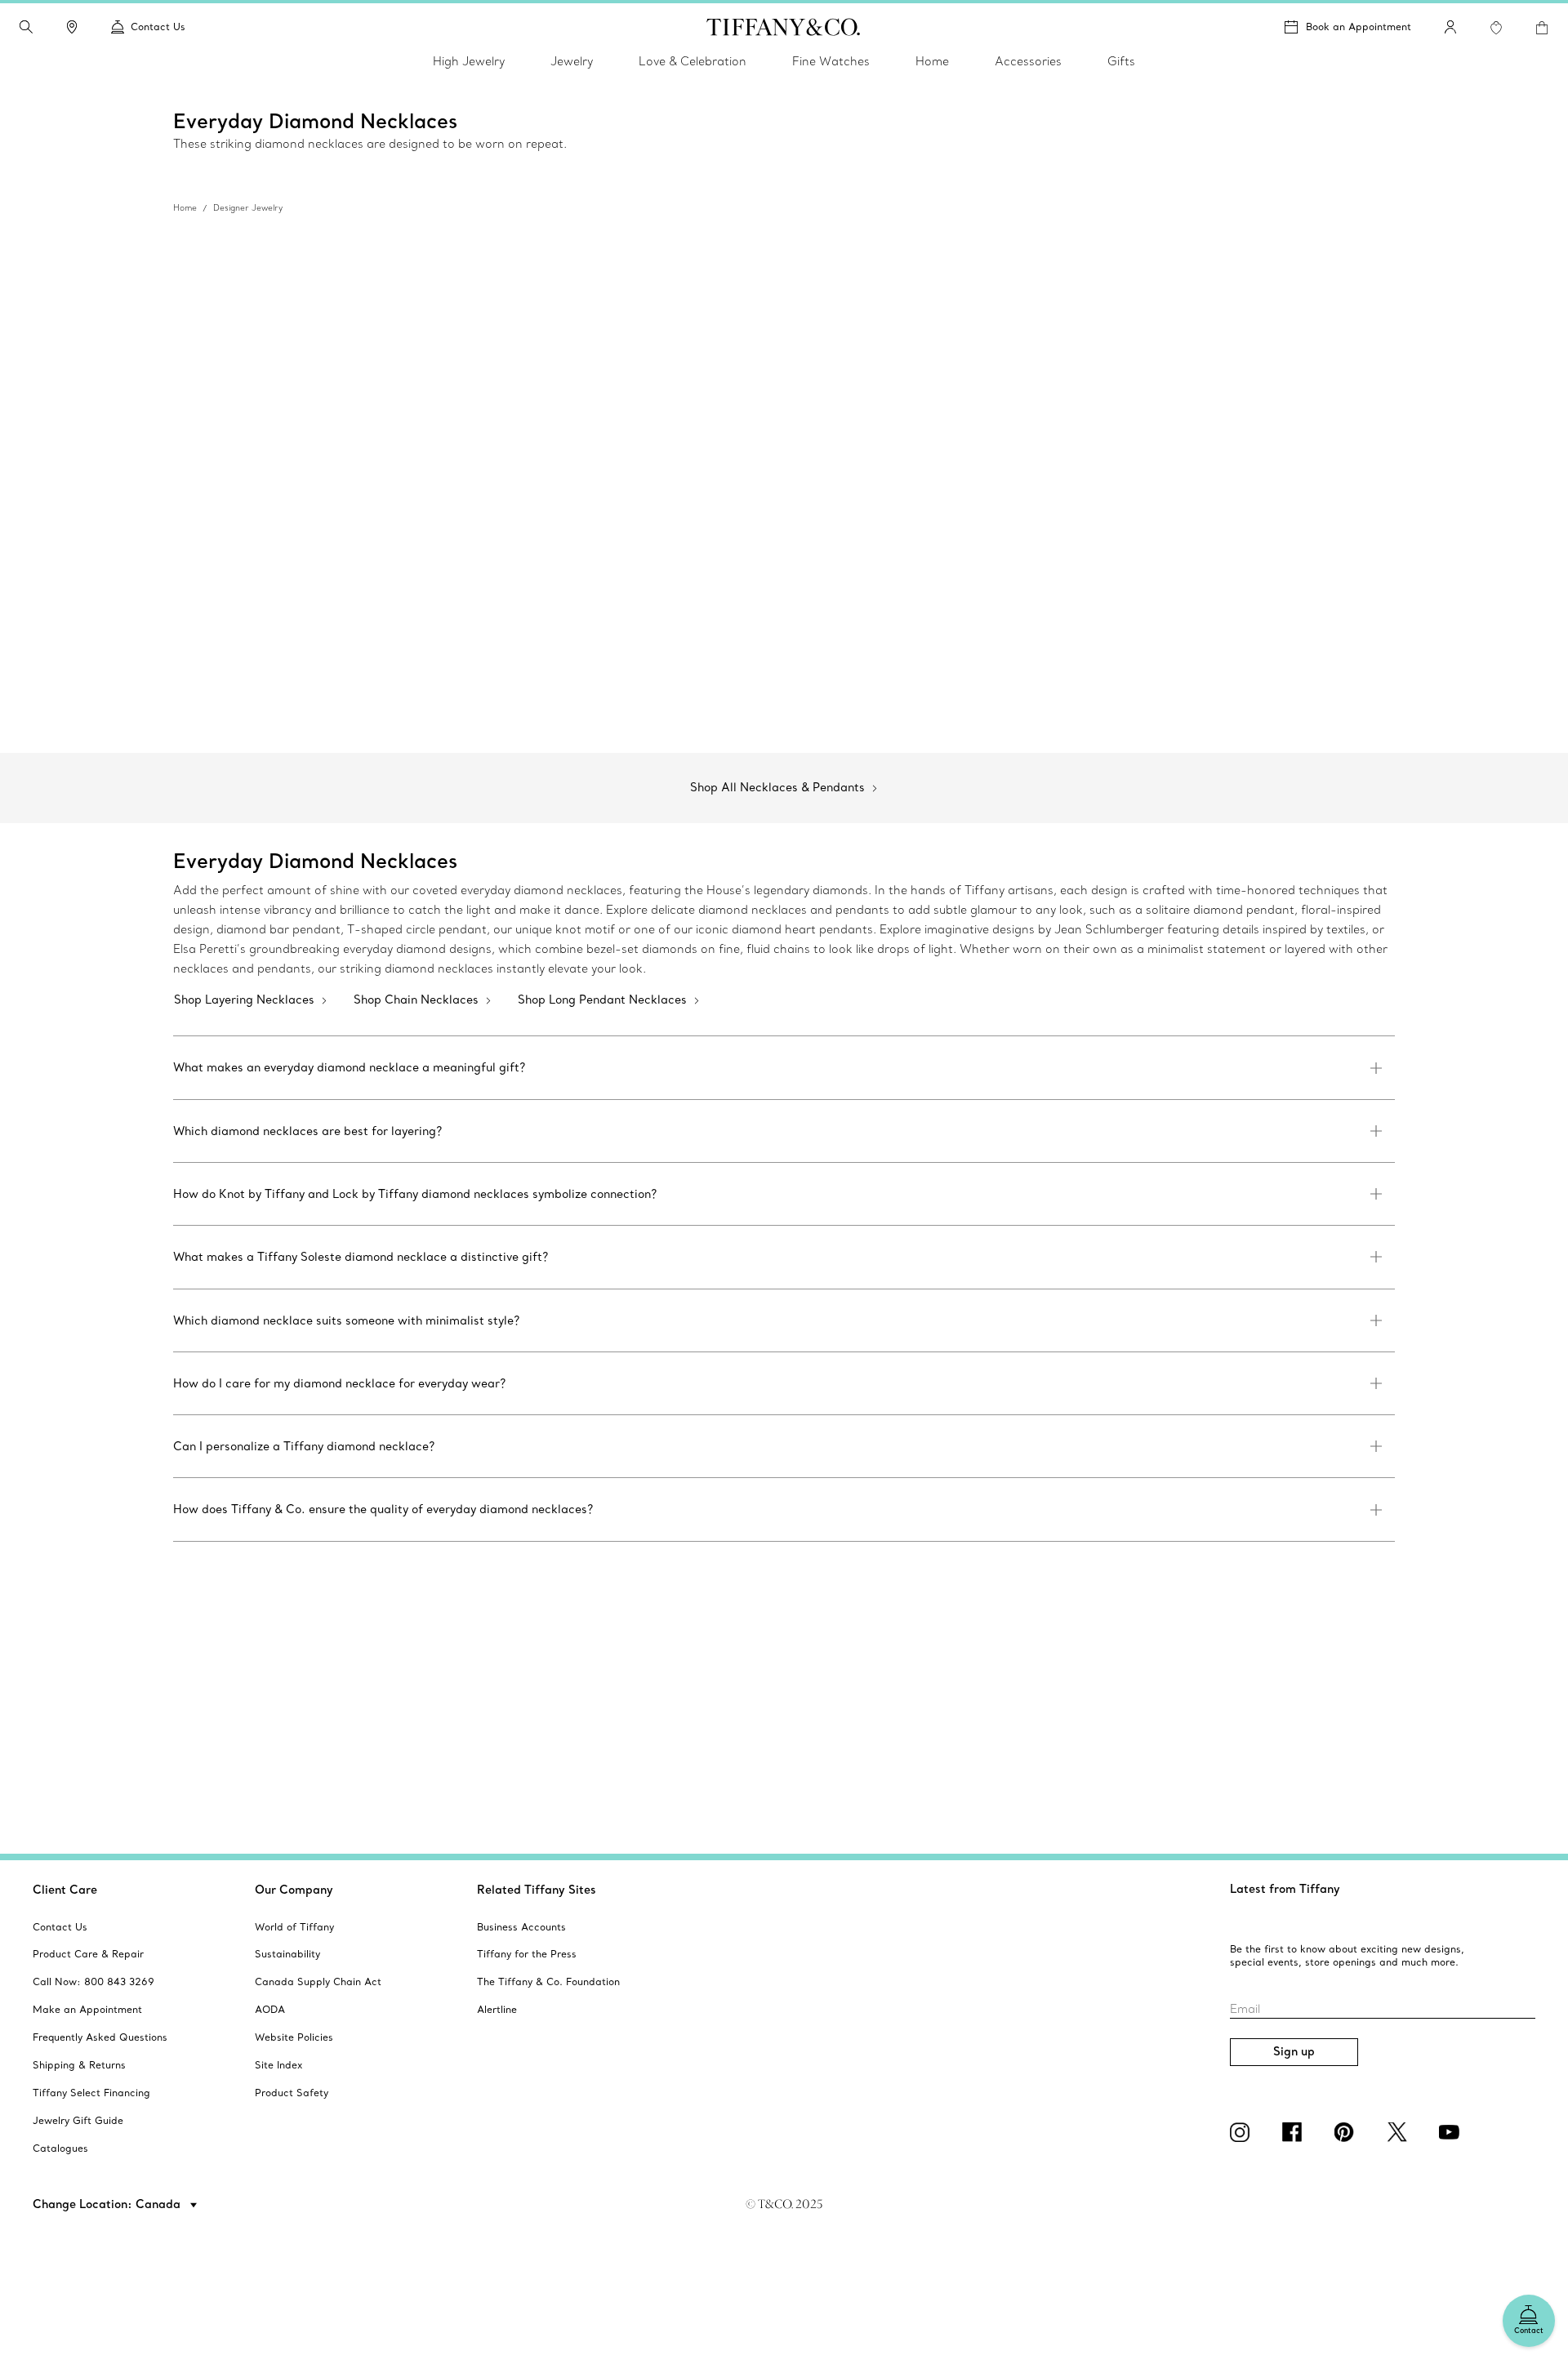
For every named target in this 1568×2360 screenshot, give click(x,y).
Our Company (294, 1890)
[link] (72, 27)
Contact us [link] (158, 27)
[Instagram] (1243, 2132)
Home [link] (932, 61)
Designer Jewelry (248, 208)
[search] (26, 27)
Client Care (65, 1890)
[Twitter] (1400, 2132)
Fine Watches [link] (831, 61)
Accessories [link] (1028, 61)
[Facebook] (1295, 2132)
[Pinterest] (1347, 2132)
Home (185, 208)
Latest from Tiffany (1285, 1889)
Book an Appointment (1359, 27)
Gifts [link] (1121, 61)
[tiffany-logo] (784, 27)
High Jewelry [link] (469, 61)
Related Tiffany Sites (537, 1890)
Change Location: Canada (108, 2204)
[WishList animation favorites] (1496, 28)
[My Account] (1450, 27)
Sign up (1294, 2051)
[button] (26, 27)
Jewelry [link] (572, 61)
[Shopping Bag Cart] (1542, 28)
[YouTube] (1452, 2132)
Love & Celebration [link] (693, 61)
